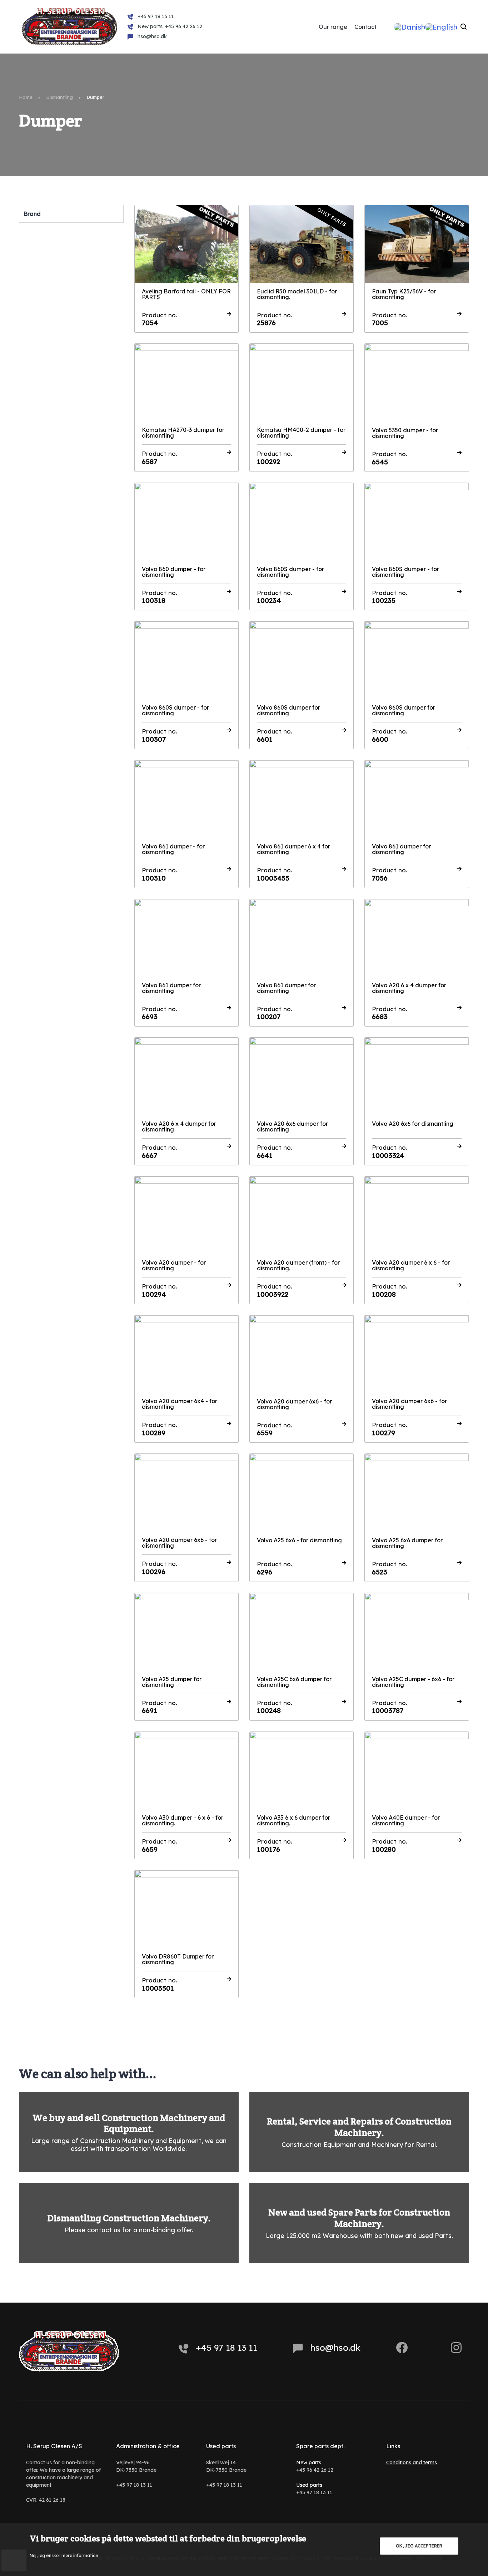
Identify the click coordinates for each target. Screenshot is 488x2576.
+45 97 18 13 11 (226, 2348)
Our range (333, 27)
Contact (365, 27)
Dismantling (59, 97)
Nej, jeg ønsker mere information (64, 2555)
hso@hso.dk (335, 2348)
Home (26, 97)
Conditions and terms (412, 2462)
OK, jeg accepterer (419, 2546)
